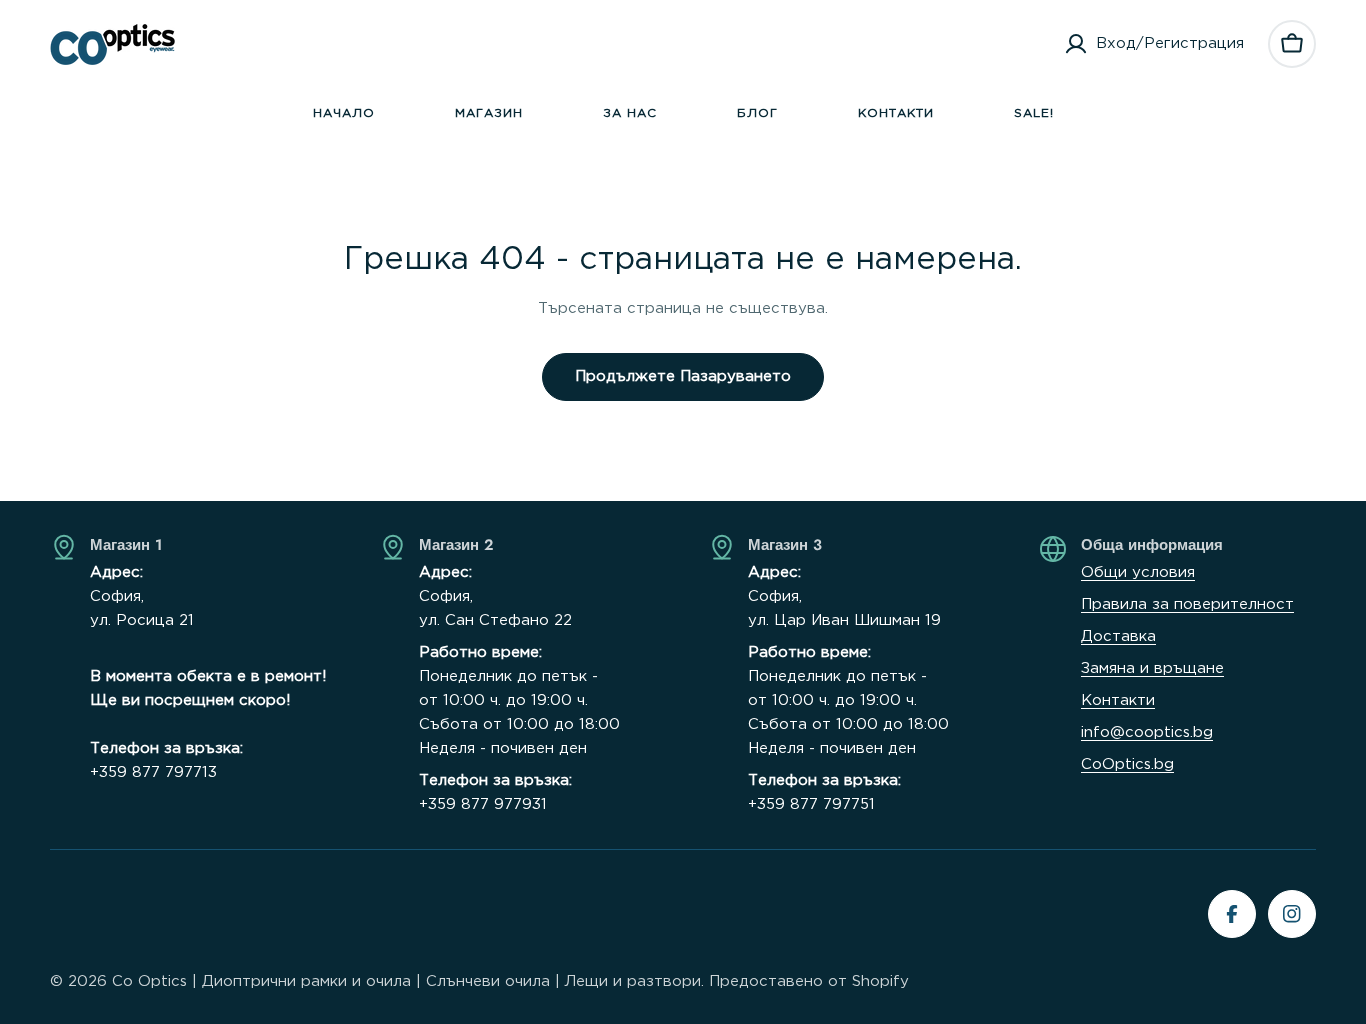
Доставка (1118, 636)
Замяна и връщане (1152, 668)
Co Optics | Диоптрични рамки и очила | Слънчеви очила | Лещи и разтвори (406, 981)
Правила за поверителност (1187, 604)
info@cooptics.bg (1147, 732)
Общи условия (1138, 572)
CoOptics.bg (1127, 764)
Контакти (1118, 700)
